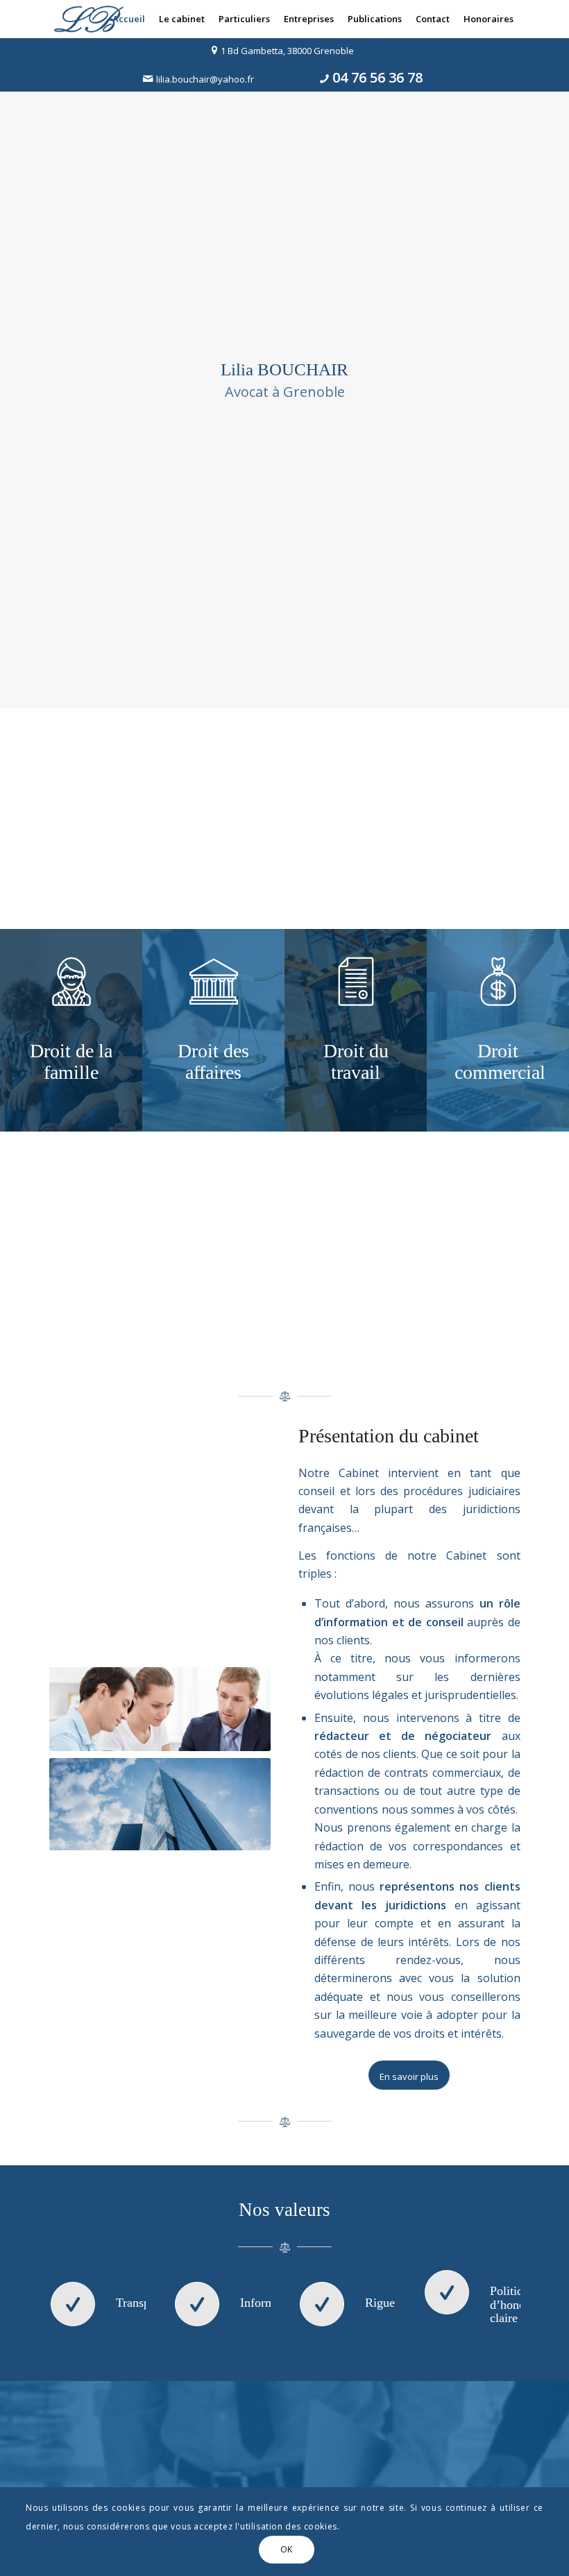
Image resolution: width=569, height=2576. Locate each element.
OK (287, 2549)
